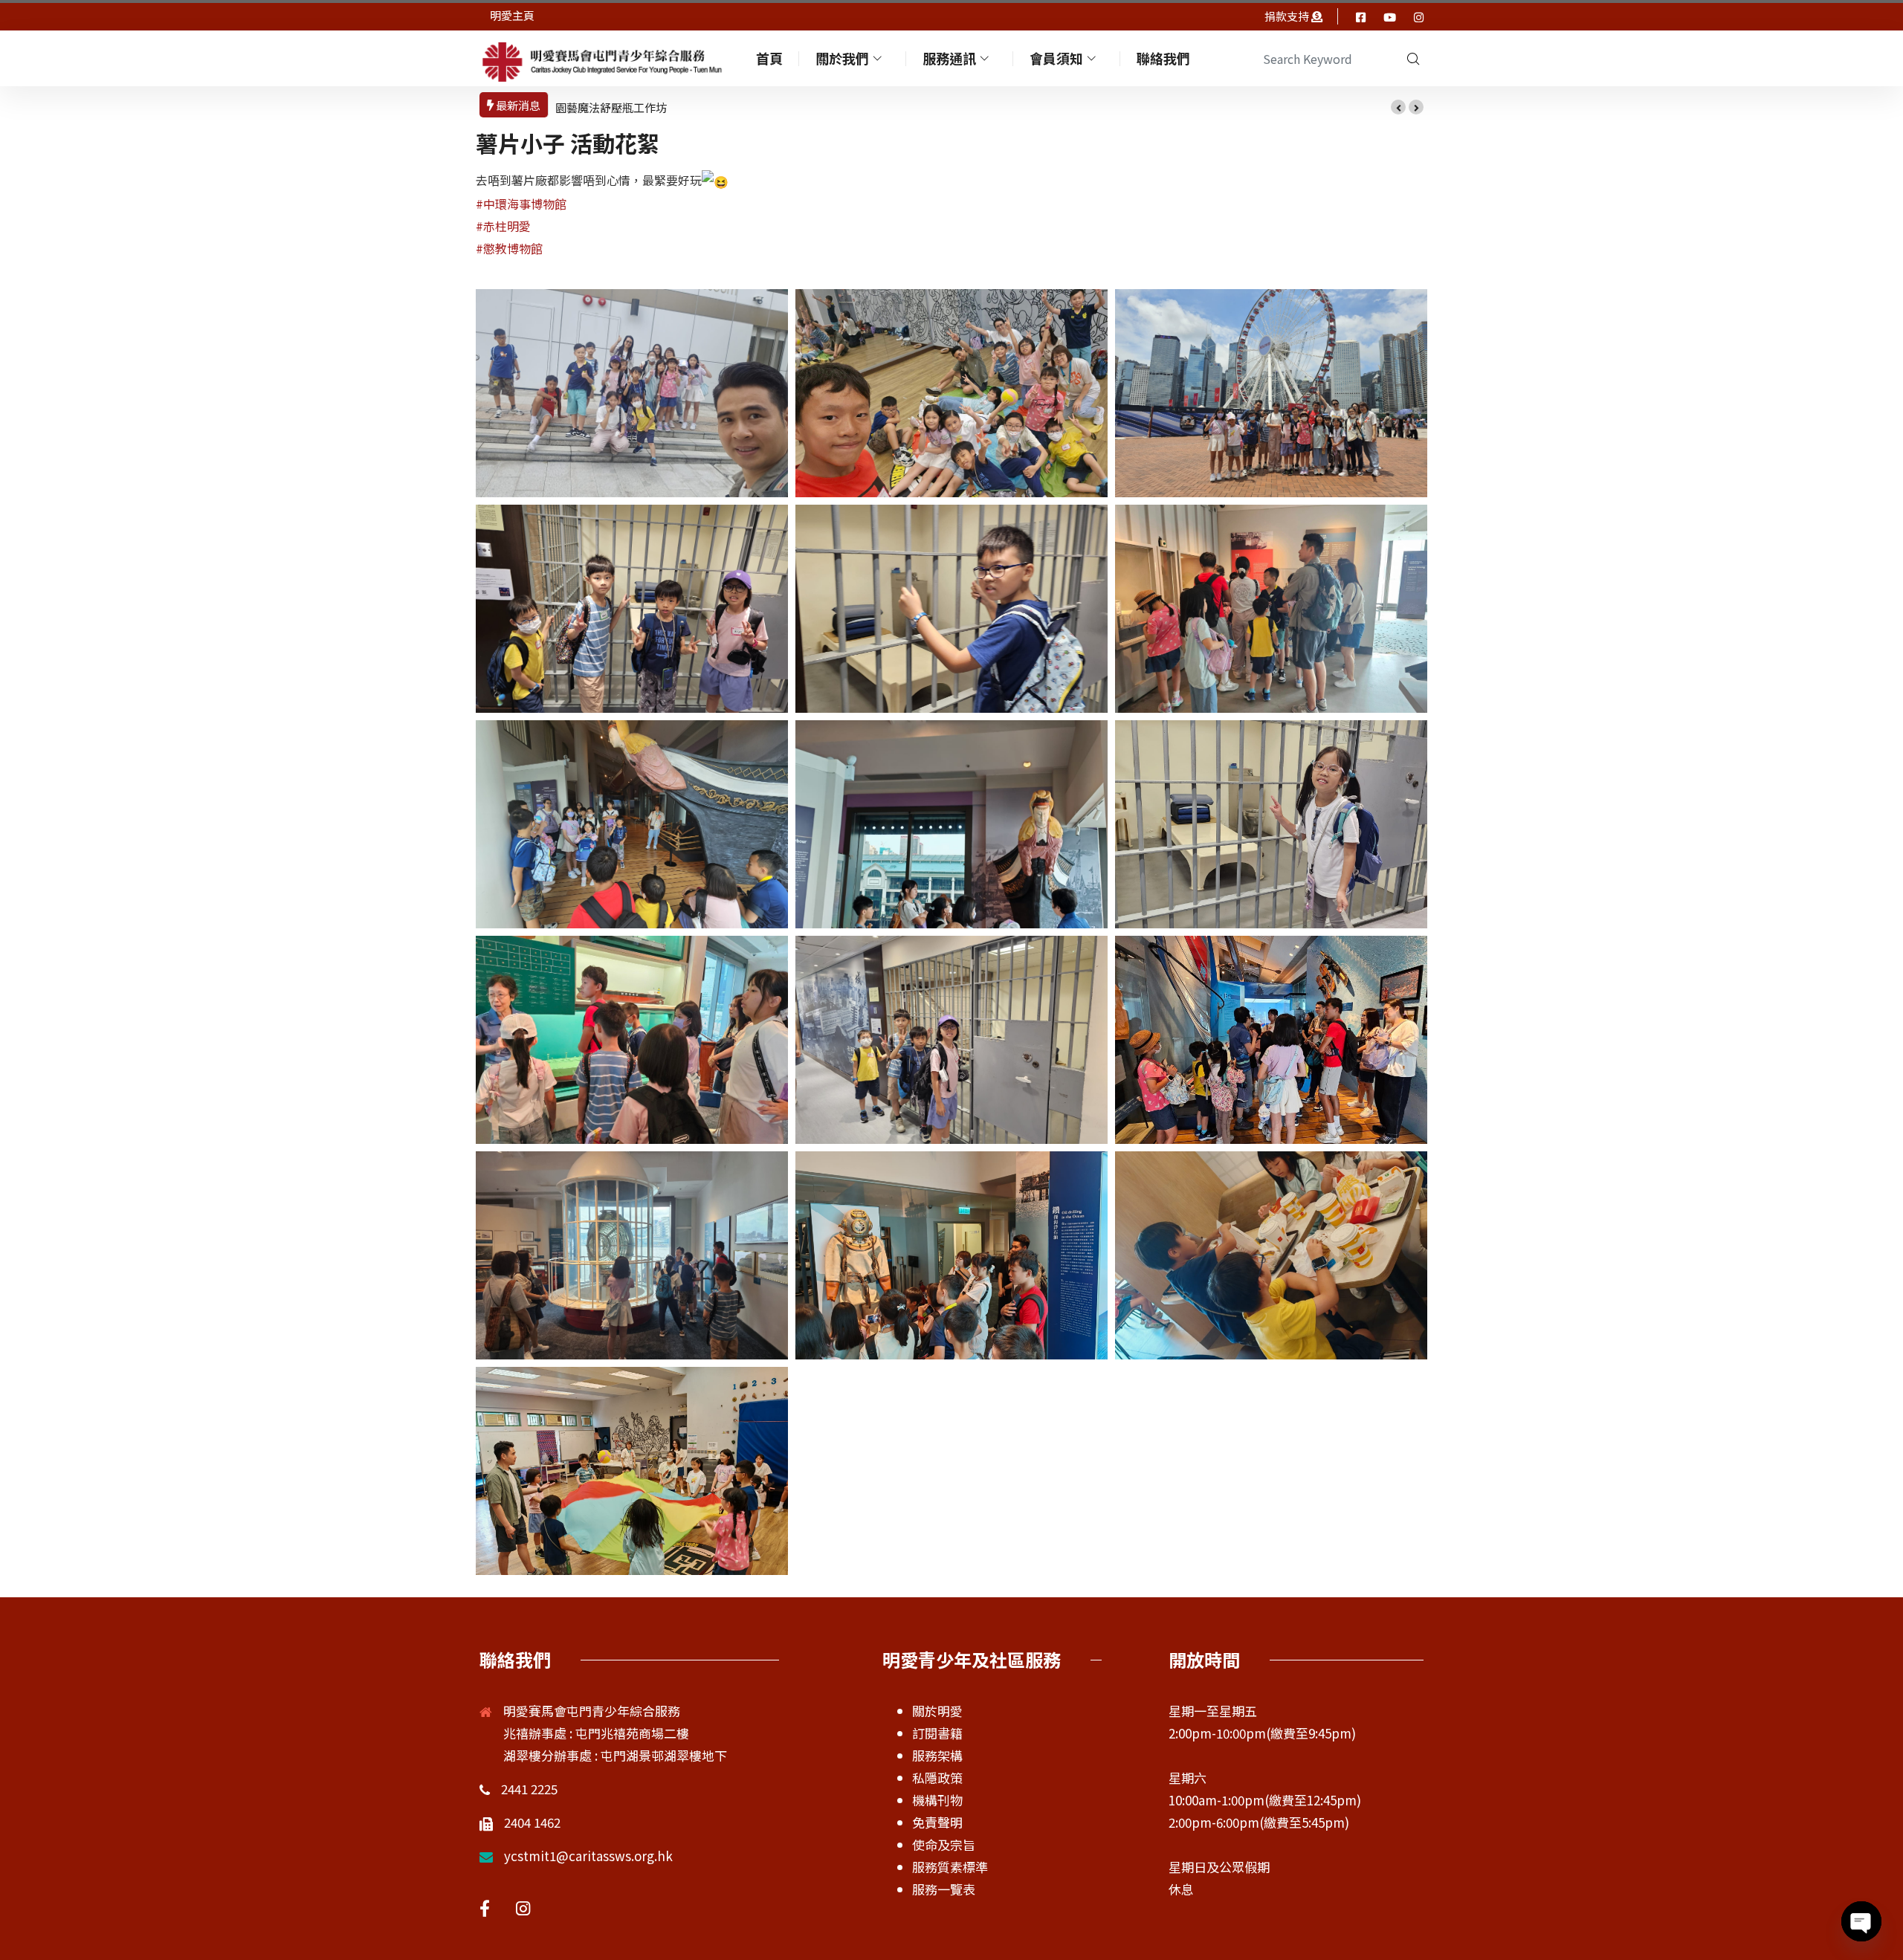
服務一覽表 (944, 1889)
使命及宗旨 (944, 1844)
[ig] (1419, 16)
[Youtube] (1390, 16)
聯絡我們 (1163, 58)
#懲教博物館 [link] (509, 248)
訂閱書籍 (937, 1733)
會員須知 (1056, 58)
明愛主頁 (512, 15)
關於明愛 (937, 1711)
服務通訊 (949, 58)
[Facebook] (1361, 16)
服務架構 (937, 1755)
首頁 (769, 58)
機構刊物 (937, 1800)
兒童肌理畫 (583, 107)
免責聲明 (937, 1822)
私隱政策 (937, 1778)
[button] (1398, 107)
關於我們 (842, 58)
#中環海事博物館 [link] (521, 204)
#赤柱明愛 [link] (503, 226)
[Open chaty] (1861, 1921)
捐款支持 (1288, 16)
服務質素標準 (950, 1867)
